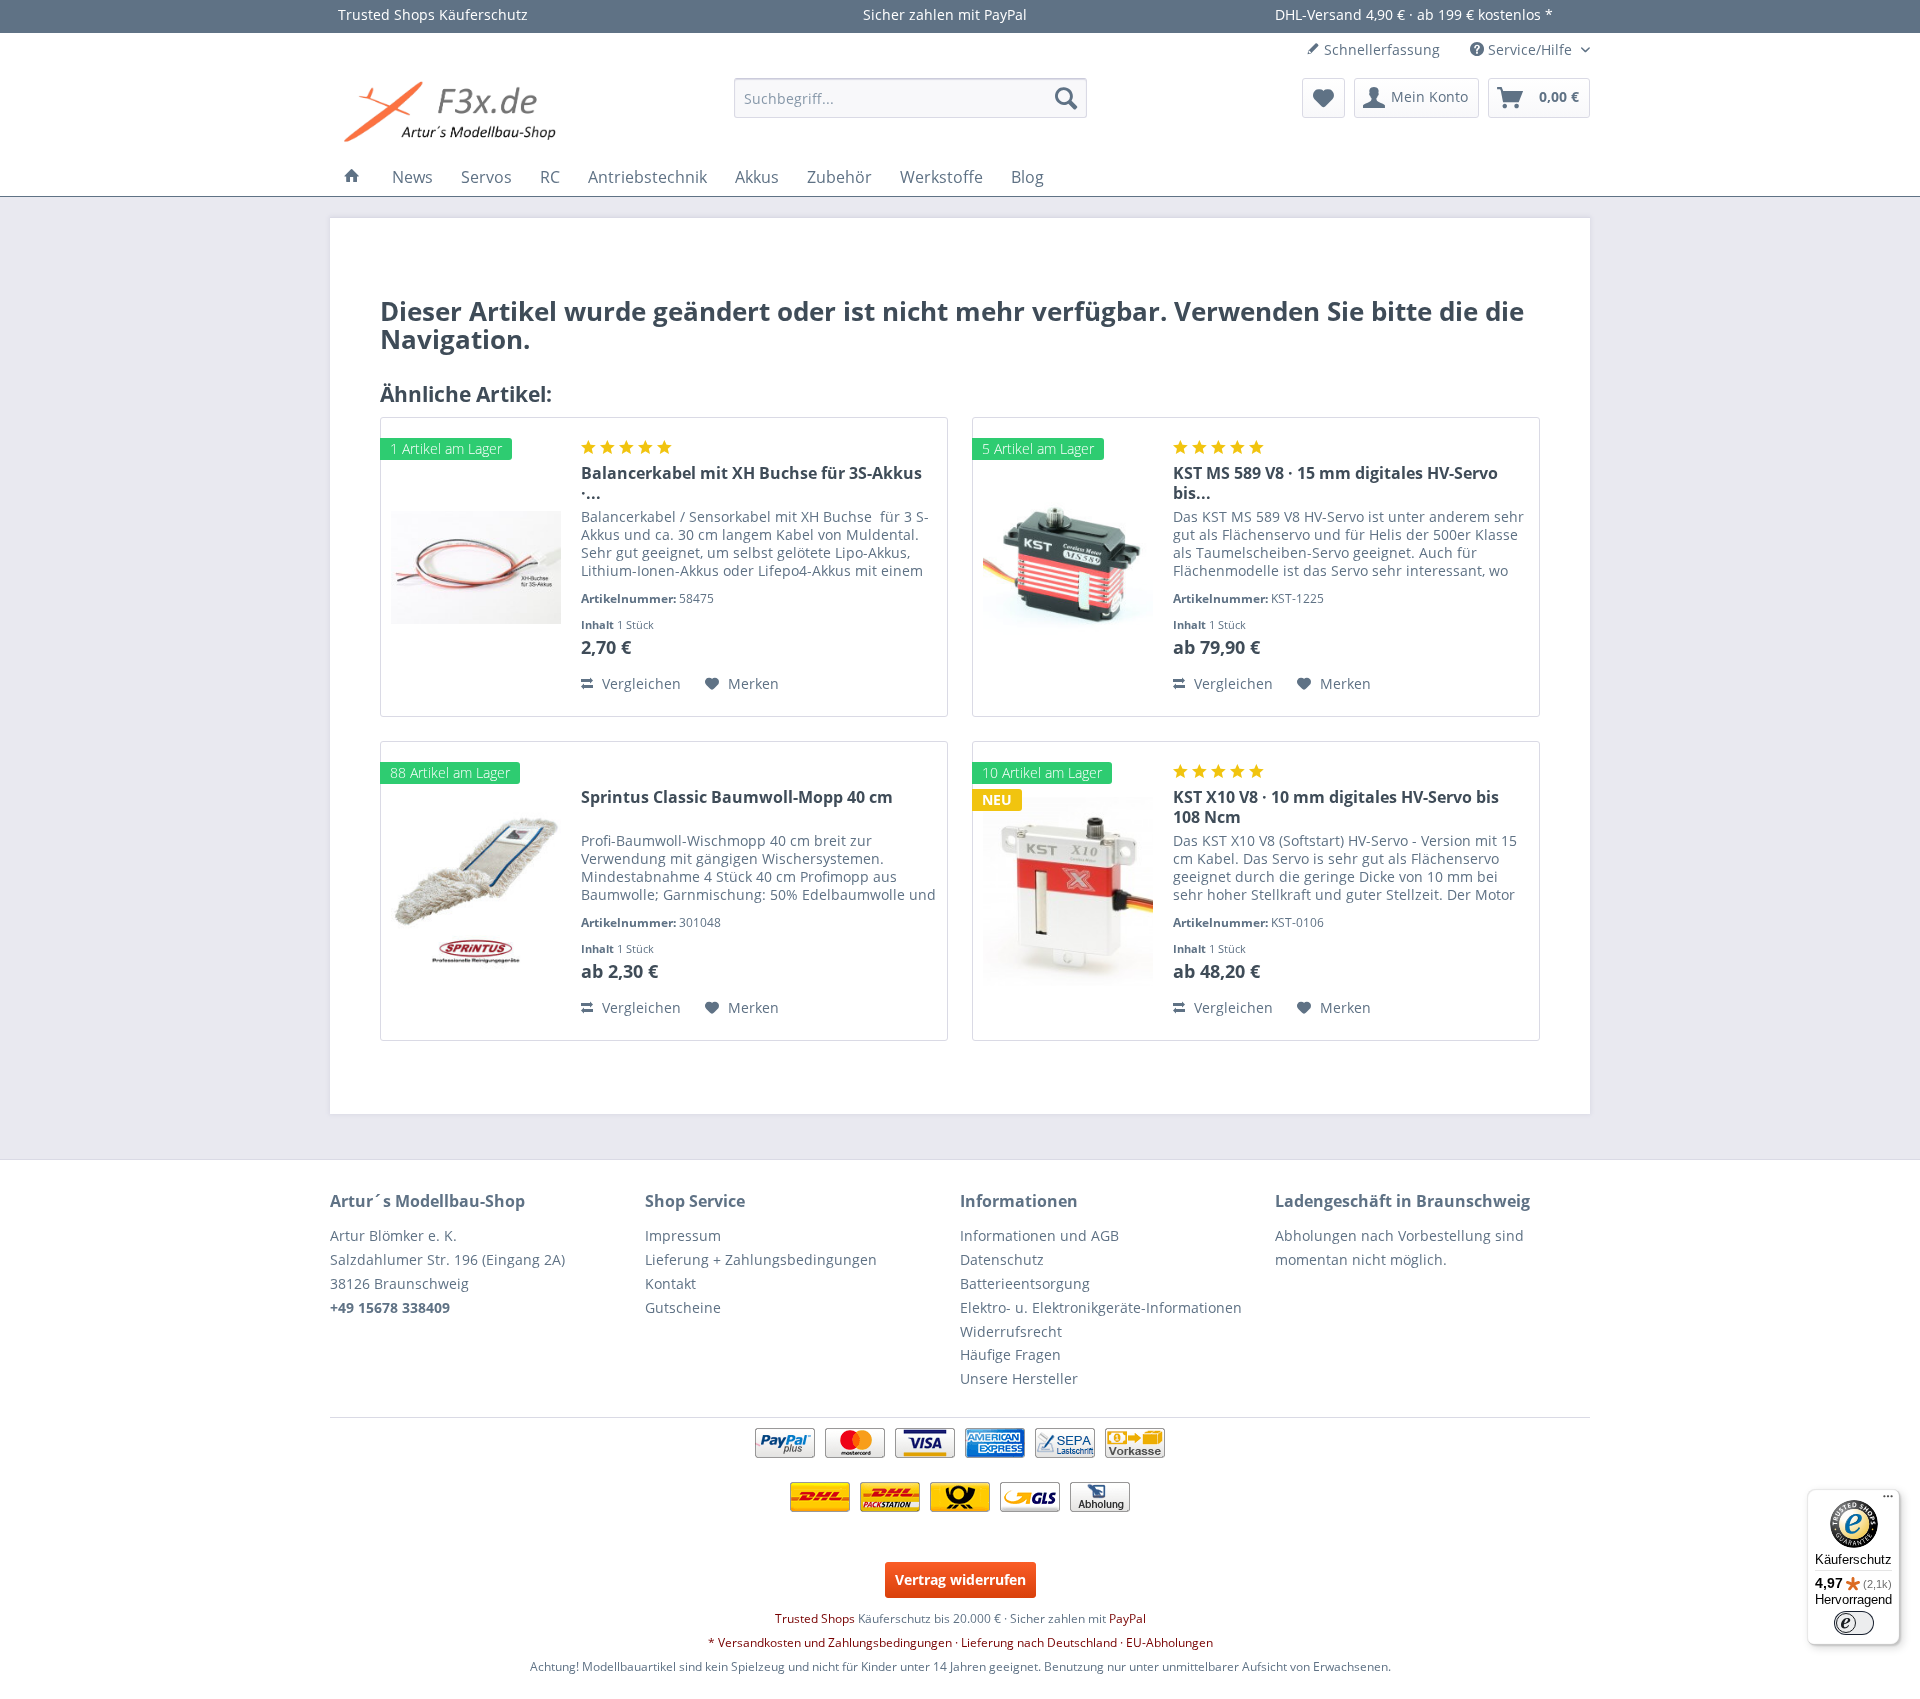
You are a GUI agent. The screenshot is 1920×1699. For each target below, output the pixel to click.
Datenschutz (1002, 1259)
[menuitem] (910, 98)
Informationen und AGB (1039, 1235)
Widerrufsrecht (1011, 1331)
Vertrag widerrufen (960, 1579)
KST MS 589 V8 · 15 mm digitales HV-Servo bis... (1335, 483)
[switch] (1854, 1623)
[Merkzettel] (1323, 98)
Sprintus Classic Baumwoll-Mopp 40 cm (737, 797)
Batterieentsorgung (1025, 1283)
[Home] (352, 177)
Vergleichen (639, 683)
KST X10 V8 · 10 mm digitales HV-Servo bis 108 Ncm (1336, 807)
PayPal (1127, 1618)
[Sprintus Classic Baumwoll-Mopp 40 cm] (476, 891)
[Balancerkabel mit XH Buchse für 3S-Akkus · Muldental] (476, 567)
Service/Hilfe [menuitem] (1530, 49)
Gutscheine (683, 1307)
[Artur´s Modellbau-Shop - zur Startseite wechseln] (453, 113)
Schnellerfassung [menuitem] (1380, 49)
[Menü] (1888, 1501)
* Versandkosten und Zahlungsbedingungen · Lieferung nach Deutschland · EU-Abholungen (960, 1642)
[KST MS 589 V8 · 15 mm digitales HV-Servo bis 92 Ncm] (1068, 567)
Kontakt (670, 1283)
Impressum (683, 1235)
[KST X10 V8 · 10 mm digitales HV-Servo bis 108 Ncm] (1068, 891)
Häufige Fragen (1010, 1354)
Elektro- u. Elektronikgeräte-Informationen (1101, 1307)
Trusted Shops (815, 1618)
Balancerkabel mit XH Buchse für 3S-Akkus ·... (751, 483)
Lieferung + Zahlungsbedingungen (761, 1259)
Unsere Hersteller (1019, 1378)
